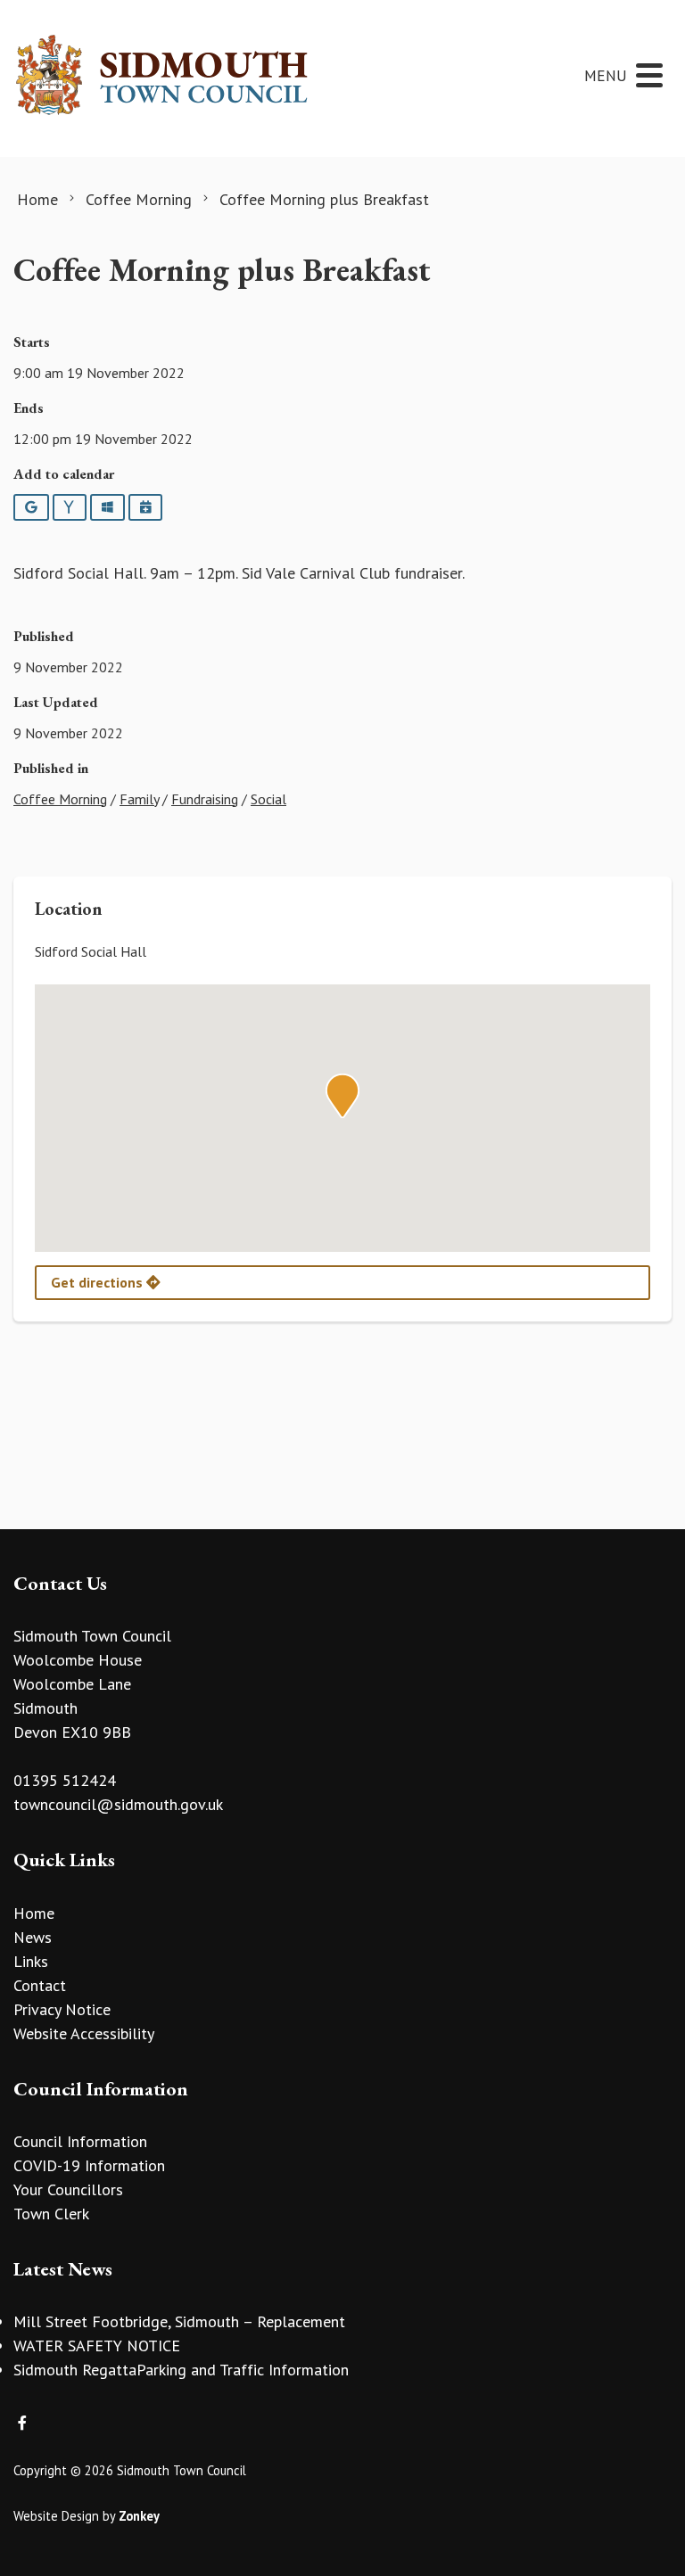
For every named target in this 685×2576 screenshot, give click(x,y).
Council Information (80, 2141)
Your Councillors (68, 2189)
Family (139, 799)
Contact (40, 1985)
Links (31, 1961)
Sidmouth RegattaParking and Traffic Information (181, 2370)
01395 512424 (65, 1780)
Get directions (99, 1282)
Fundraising (205, 799)
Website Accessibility (84, 2033)
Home (34, 1913)
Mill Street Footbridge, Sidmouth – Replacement (179, 2321)
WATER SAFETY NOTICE (97, 2346)
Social (268, 799)
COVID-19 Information (89, 2165)
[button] (342, 1096)
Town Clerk (51, 2214)
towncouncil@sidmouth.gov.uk (118, 1804)
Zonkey (139, 2516)
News (33, 1937)
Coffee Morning (60, 799)
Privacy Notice (62, 2009)
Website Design (56, 2516)
